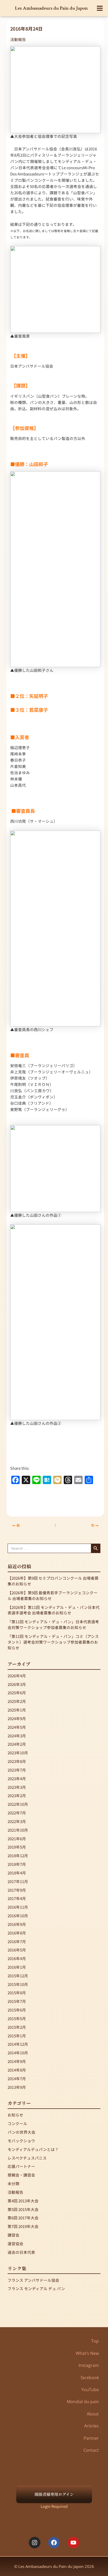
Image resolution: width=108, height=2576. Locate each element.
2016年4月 (17, 1958)
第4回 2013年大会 (23, 2201)
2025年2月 (17, 1701)
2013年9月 (17, 2087)
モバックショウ (21, 2141)
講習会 (13, 2235)
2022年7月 (17, 1813)
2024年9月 (17, 1718)
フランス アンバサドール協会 (33, 2280)
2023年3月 (17, 1787)
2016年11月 (18, 1907)
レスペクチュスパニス (27, 2158)
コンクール (17, 2123)
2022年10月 (18, 1804)
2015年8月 (17, 1993)
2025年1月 (17, 1710)
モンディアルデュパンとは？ (33, 2149)
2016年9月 (17, 1924)
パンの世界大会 (21, 2132)
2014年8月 (17, 2070)
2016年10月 (18, 1916)
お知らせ (15, 2115)
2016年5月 (17, 1950)
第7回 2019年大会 (23, 2226)
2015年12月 (18, 1976)
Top (95, 2341)
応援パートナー (21, 2166)
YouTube (90, 2390)
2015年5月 (17, 2018)
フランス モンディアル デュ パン (36, 2288)
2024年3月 (17, 1736)
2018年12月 (18, 1855)
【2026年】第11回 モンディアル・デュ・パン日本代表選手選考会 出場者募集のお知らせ (54, 1610)
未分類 (13, 2183)
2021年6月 (17, 1839)
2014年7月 (17, 2078)
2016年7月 (17, 1941)
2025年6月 (17, 1693)
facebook (90, 2378)
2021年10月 (18, 1830)
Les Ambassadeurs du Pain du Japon (51, 8)
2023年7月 (17, 1770)
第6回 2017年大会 (23, 2218)
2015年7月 (17, 2001)
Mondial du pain (83, 2402)
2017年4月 (17, 1898)
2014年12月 (18, 2044)
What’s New (87, 2353)
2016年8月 (17, 1933)
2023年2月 (17, 1795)
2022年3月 (17, 1821)
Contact (91, 2450)
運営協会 (15, 2243)
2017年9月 (17, 1890)
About (93, 2414)
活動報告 (18, 39)
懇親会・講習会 (21, 2175)
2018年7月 (17, 1864)
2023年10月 (18, 1753)
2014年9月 (17, 2061)
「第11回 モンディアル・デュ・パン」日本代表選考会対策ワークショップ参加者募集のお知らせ (53, 1624)
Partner (91, 2438)
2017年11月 (18, 1881)
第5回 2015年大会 (23, 2209)
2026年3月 (17, 1684)
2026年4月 (17, 1676)
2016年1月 (17, 1967)
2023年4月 (17, 1778)
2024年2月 (17, 1744)
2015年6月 (17, 2010)
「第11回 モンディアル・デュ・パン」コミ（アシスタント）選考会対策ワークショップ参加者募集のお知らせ (53, 1642)
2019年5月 (17, 1847)
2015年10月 (18, 1984)
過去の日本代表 (21, 2252)
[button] (100, 8)
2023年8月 (17, 1761)
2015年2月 (17, 2027)
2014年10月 (18, 2053)
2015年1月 (17, 2036)
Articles (91, 2426)
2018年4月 (17, 1873)
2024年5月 (17, 1727)
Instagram (89, 2365)
